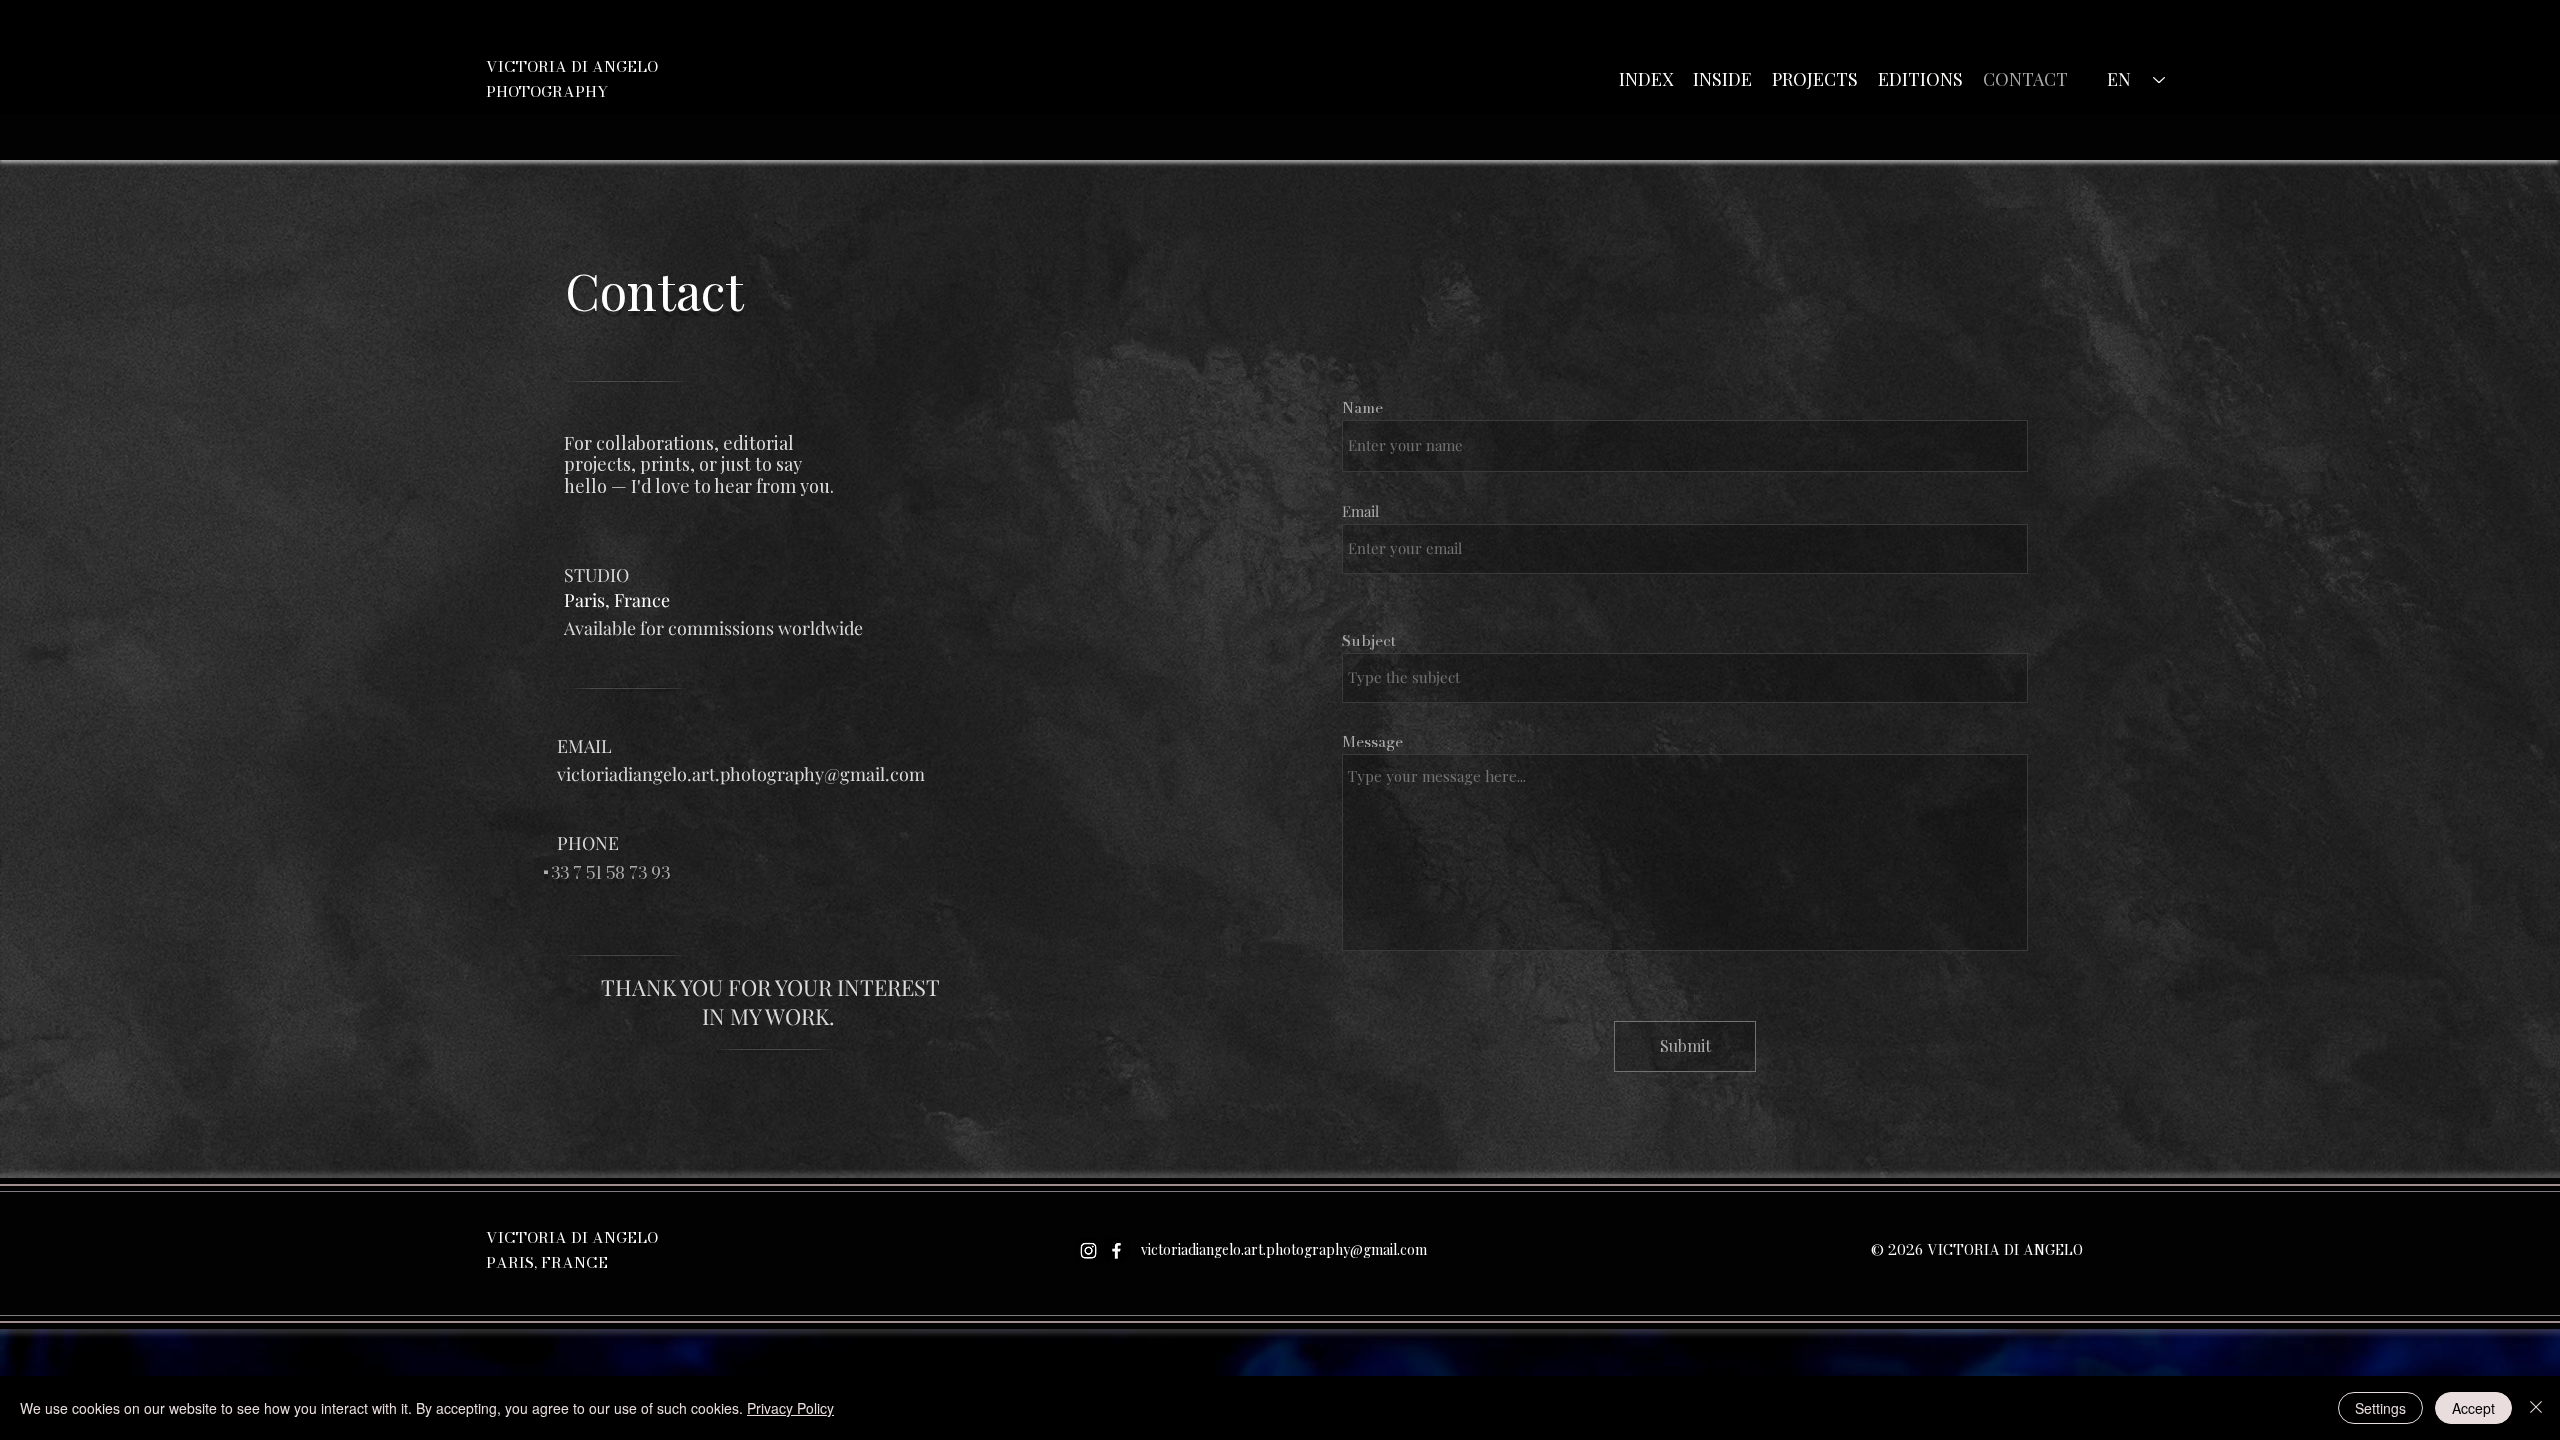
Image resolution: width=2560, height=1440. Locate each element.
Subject (1369, 640)
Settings (2380, 1408)
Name (1362, 407)
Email (1360, 511)
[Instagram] (1088, 1250)
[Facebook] (1116, 1250)
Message (1372, 741)
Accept (2473, 1408)
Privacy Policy (790, 1408)
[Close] (2536, 1408)
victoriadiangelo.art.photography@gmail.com (741, 774)
